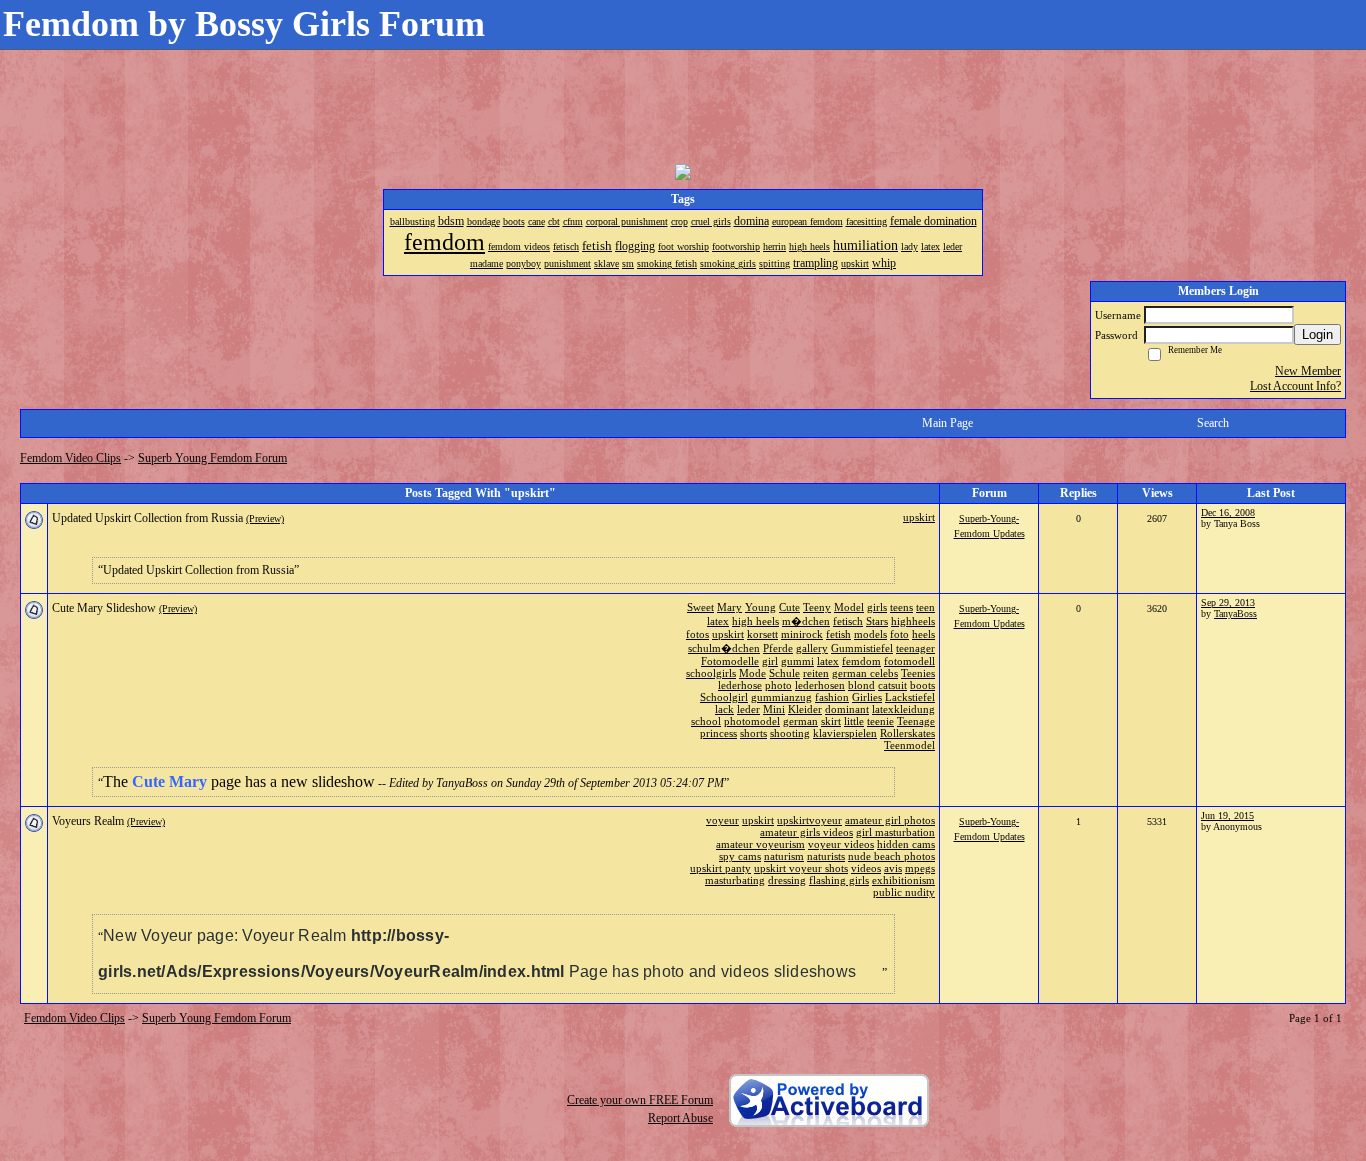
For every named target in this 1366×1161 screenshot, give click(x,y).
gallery (812, 648)
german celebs (865, 673)
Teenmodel (909, 745)
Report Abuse (680, 1118)
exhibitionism (903, 880)
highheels (913, 621)
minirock (802, 634)
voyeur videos (841, 844)
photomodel (752, 721)
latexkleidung (903, 709)
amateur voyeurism (760, 844)
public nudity (904, 892)
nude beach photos (891, 856)
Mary (729, 607)
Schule (784, 673)
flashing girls (839, 880)
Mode (752, 673)
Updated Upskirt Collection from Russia (147, 518)
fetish (838, 634)
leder (748, 709)
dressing (787, 880)
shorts (753, 733)
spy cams (740, 856)
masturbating (735, 880)
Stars (877, 621)
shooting (790, 733)
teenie (880, 721)
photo (778, 685)
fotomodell (909, 661)
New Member (1308, 371)
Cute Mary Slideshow (104, 608)
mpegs (920, 868)
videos (866, 868)
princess (718, 733)
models (870, 634)
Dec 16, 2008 (1228, 512)
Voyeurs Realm (88, 821)
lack (724, 709)
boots (922, 685)
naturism (784, 856)
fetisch (848, 621)
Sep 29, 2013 (1228, 602)
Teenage (916, 721)
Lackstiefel (910, 697)
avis (893, 868)
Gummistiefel (862, 648)
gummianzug (781, 697)
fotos (697, 634)
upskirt (919, 517)
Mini (774, 709)
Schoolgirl (724, 697)
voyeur (722, 820)
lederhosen (820, 685)
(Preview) (265, 518)
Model (849, 607)
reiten (816, 673)
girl (770, 661)
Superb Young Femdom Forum (212, 458)
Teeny (817, 607)
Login (1317, 334)
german (800, 721)
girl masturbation (895, 832)
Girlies (867, 697)
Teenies (918, 673)
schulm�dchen (724, 648)
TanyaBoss (1235, 613)
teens (901, 607)
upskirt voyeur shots (801, 868)
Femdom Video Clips (70, 458)
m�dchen (806, 621)
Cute (789, 607)
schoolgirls (711, 673)
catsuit (892, 685)
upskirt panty (720, 868)
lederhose (740, 685)
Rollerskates (907, 733)
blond (861, 685)
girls (877, 607)
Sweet (700, 607)
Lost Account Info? (1295, 386)
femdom (861, 661)
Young (760, 607)
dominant (847, 709)
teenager (915, 648)
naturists (826, 856)
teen (925, 607)
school (706, 721)
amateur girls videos (806, 832)
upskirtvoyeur (809, 820)
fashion (832, 697)
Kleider (805, 709)
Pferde (778, 648)
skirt (831, 721)
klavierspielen (845, 733)
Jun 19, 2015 (1227, 815)
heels (923, 634)
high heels (755, 621)
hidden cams (906, 844)
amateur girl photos (890, 820)
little (854, 721)
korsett (762, 634)
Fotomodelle (730, 661)
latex (718, 621)
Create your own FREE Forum (640, 1100)
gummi (797, 661)
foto (899, 634)
